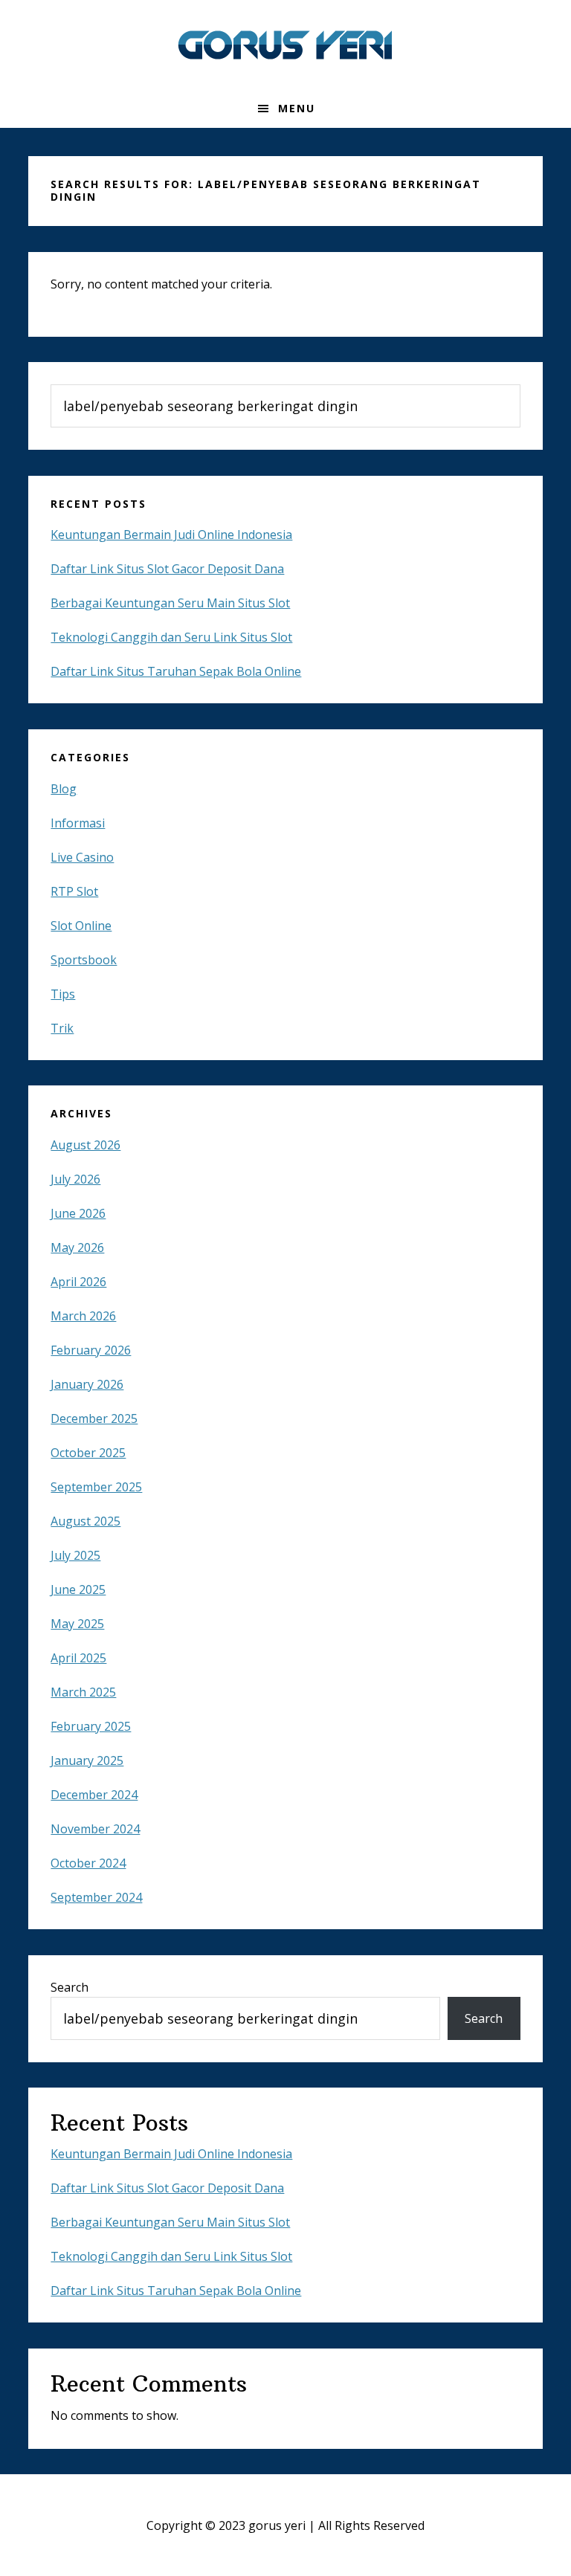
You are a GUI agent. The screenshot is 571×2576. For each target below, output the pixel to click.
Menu (297, 108)
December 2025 (94, 1418)
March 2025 (83, 1692)
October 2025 (88, 1453)
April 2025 (78, 1658)
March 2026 (83, 1316)
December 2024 (94, 1795)
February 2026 (91, 1350)
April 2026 (78, 1282)
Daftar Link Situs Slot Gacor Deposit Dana (167, 569)
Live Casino (82, 857)
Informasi (78, 823)
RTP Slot (74, 891)
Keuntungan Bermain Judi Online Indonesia (171, 535)
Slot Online (81, 926)
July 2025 (75, 1555)
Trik (62, 1028)
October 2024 (88, 1863)
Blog (64, 789)
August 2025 (86, 1521)
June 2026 (78, 1213)
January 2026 (87, 1384)
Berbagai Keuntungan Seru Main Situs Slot (170, 603)
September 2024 (96, 1897)
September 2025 (96, 1487)
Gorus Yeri (285, 45)
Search (70, 1987)
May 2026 (77, 1247)
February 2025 (91, 1726)
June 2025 (78, 1589)
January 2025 (87, 1760)
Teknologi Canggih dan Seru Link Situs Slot (171, 637)
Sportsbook (84, 960)
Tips (63, 994)
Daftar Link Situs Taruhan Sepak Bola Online (176, 671)
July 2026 (75, 1179)
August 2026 (86, 1145)
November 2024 (95, 1829)
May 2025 (77, 1624)
